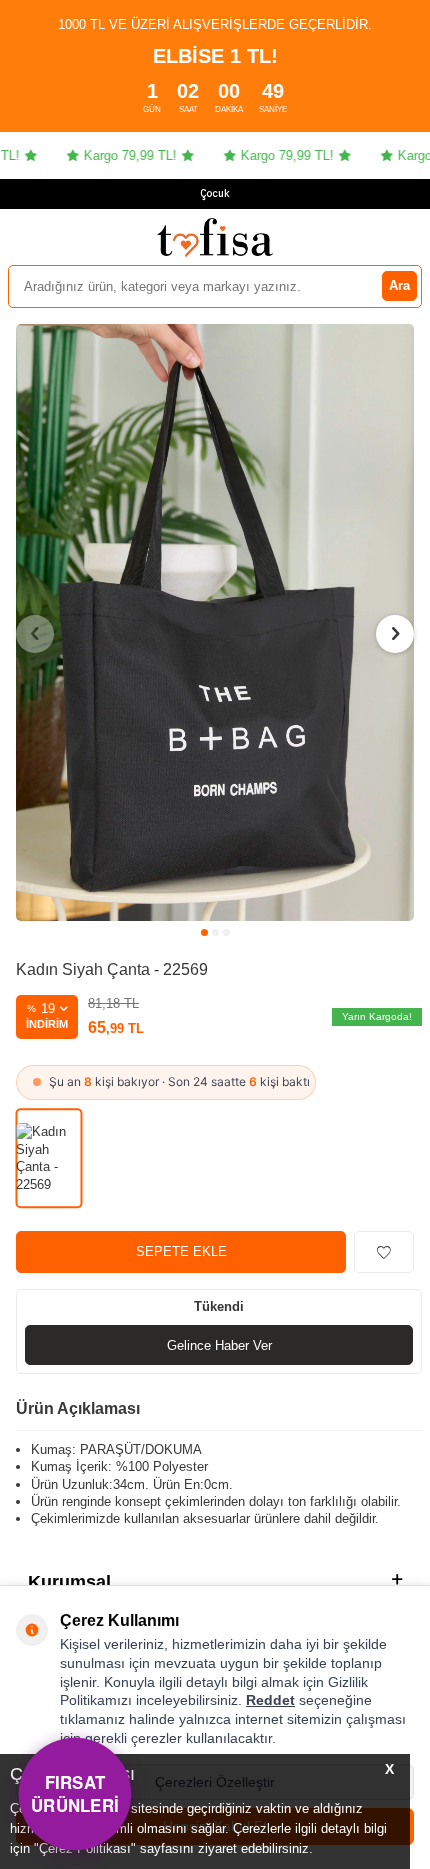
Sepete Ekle (181, 1251)
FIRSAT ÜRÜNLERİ (75, 1793)
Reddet (270, 1700)
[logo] (215, 237)
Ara (399, 285)
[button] (204, 932)
